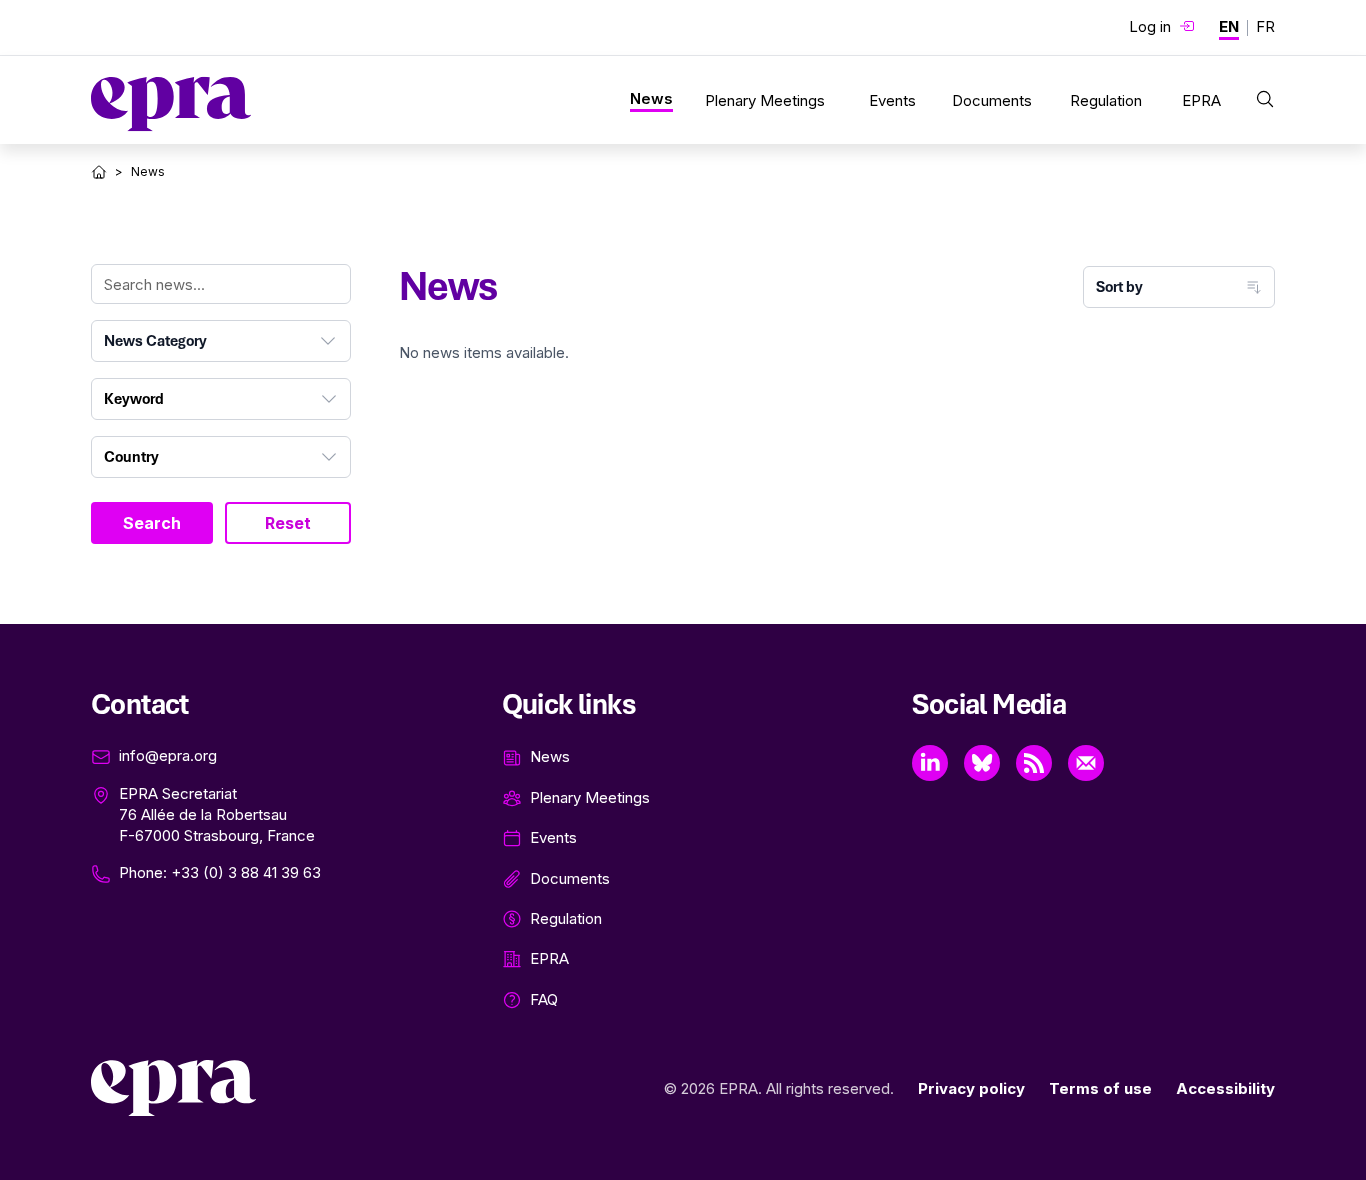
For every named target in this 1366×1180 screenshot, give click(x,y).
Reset (288, 523)
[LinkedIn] (930, 763)
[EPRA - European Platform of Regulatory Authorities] (171, 104)
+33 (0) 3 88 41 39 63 (246, 872)
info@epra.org (168, 755)
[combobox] (221, 341)
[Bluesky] (982, 763)
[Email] (1086, 763)
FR (1265, 26)
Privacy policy (971, 1088)
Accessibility (1225, 1088)
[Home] (99, 172)
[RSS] (1034, 763)
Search (152, 523)
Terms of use (1100, 1088)
